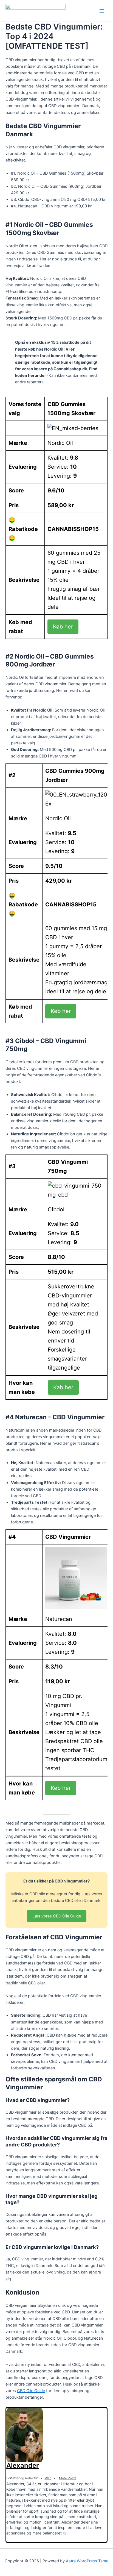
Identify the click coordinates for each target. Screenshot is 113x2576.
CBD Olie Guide (31, 2391)
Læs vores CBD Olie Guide (57, 1916)
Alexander (23, 2465)
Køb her (63, 627)
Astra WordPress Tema (87, 2561)
